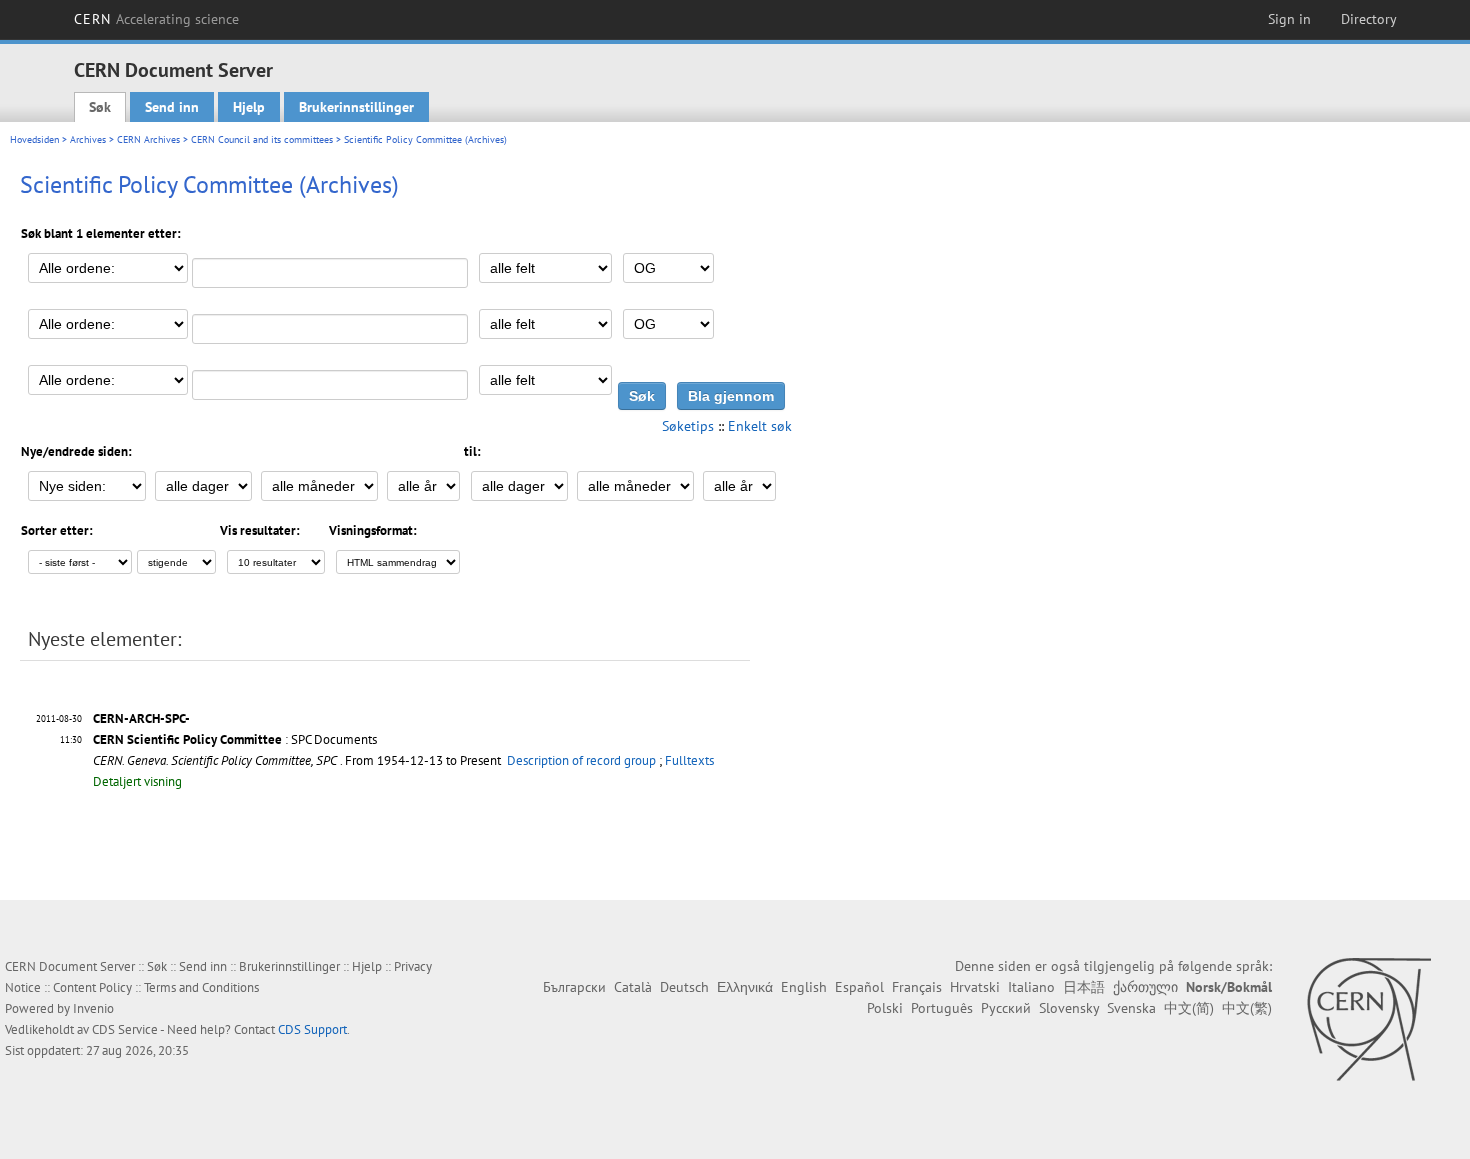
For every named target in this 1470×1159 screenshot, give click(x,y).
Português (942, 1008)
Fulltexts (689, 760)
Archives (88, 139)
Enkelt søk (760, 426)
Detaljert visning (137, 781)
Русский (1006, 1008)
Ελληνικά (745, 987)
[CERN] (1368, 1019)
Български (574, 987)
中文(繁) (1247, 1008)
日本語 (1084, 987)
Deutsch (684, 987)
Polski (885, 1008)
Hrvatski (975, 987)
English (804, 987)
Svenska (1131, 1008)
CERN (157, 19)
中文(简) (1189, 1008)
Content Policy (92, 987)
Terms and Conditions (201, 987)
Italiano (1031, 987)
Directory (1369, 19)
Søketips (688, 426)
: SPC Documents (235, 739)
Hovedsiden (34, 139)
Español (859, 987)
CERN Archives (148, 139)
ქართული (1145, 987)
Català (633, 987)
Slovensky (1069, 1008)
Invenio (93, 1008)
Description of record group (581, 760)
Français (917, 987)
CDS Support (312, 1029)
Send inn (172, 107)
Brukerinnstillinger (356, 107)
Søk (100, 107)
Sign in (1289, 19)
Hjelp (249, 107)
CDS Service (125, 1029)
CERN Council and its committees (262, 139)
